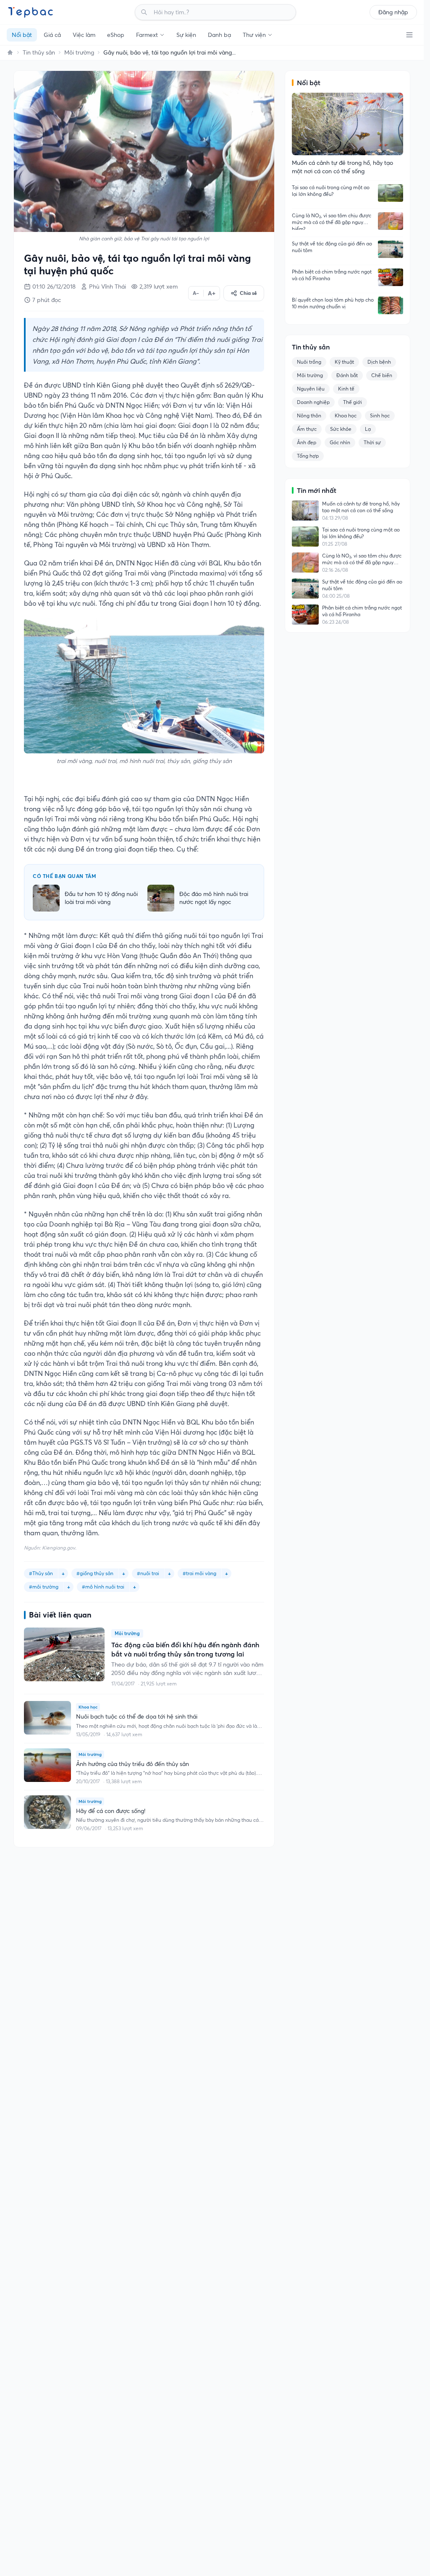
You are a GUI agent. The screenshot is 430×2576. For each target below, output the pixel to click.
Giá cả (52, 35)
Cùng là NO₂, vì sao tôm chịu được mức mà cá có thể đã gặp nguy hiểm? (332, 221)
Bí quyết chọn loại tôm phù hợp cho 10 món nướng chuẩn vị (333, 303)
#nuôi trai (148, 1573)
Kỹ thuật (344, 362)
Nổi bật (22, 35)
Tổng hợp (308, 456)
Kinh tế (346, 389)
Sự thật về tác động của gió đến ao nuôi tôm (332, 247)
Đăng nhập (393, 12)
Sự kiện (186, 35)
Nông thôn (309, 415)
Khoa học (346, 415)
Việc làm (84, 35)
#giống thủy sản (95, 1573)
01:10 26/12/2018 (54, 287)
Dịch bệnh (379, 362)
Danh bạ (219, 35)
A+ (212, 293)
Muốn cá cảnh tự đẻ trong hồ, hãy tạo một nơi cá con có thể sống (361, 507)
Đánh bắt (347, 375)
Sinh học (380, 415)
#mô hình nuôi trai (103, 1587)
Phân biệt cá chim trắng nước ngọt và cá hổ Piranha (332, 275)
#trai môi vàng (199, 1573)
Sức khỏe (341, 429)
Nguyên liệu (311, 389)
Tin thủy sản (39, 52)
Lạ (368, 429)
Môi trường (79, 52)
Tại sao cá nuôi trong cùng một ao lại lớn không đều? (331, 191)
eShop (116, 35)
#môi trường (44, 1587)
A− (196, 293)
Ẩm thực (307, 429)
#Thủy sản (41, 1573)
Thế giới (353, 402)
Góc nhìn (340, 442)
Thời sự (372, 442)
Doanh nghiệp (313, 402)
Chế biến (382, 375)
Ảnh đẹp (307, 442)
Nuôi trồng (309, 362)
